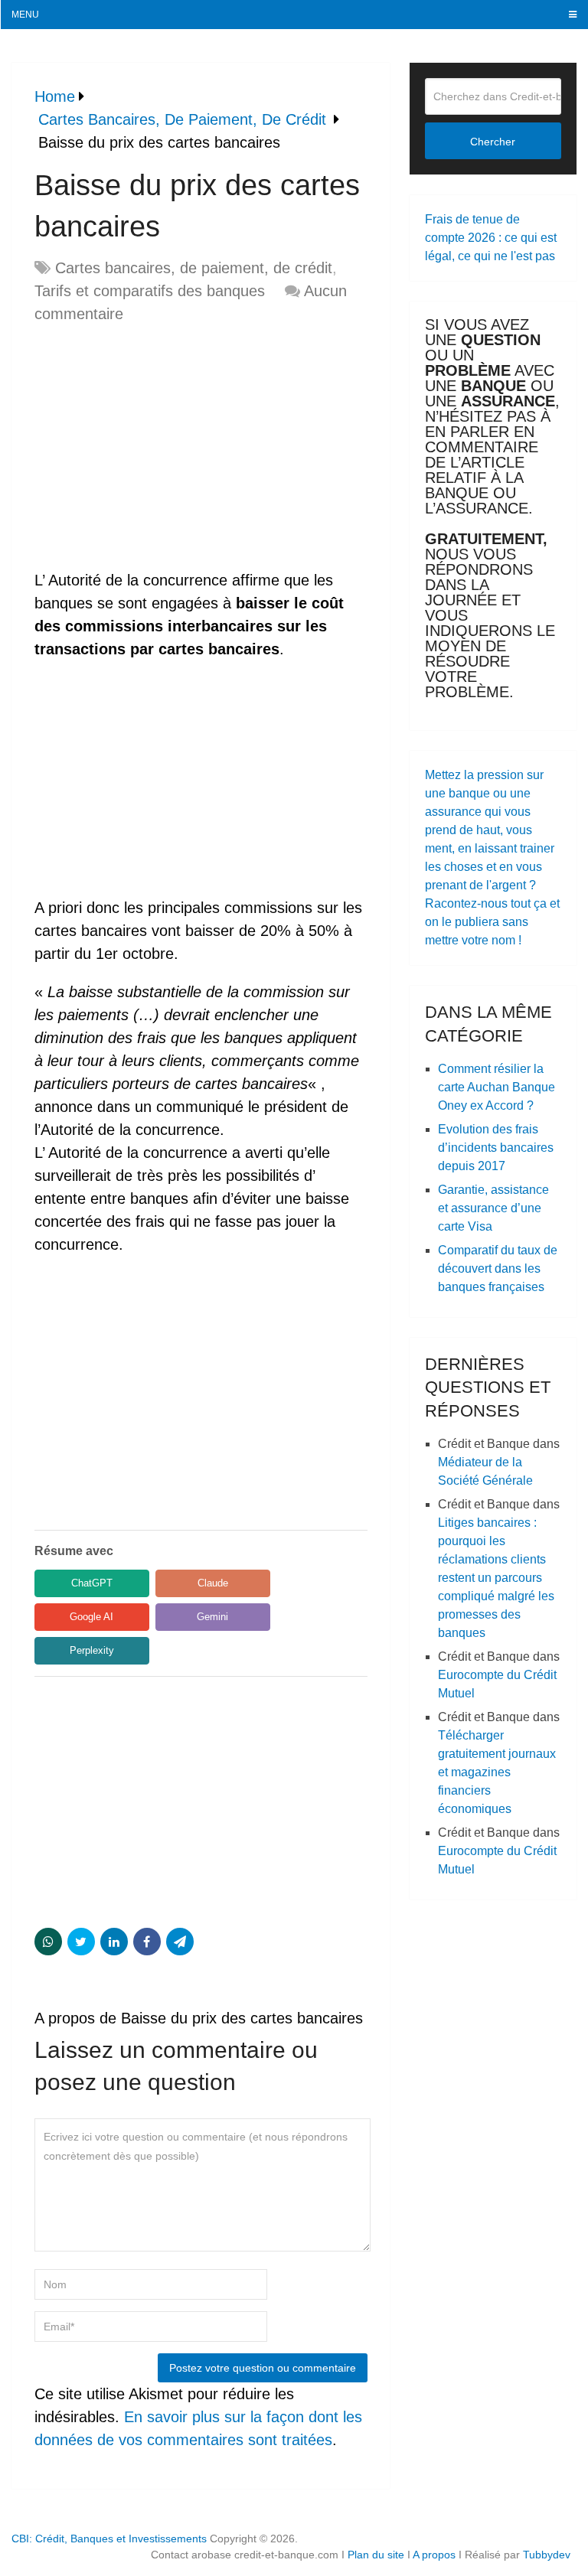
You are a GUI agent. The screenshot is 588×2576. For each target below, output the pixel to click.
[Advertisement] (163, 448)
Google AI (91, 1617)
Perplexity (92, 1650)
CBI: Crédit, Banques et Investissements (109, 2539)
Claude (213, 1583)
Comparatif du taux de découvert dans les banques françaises (498, 1268)
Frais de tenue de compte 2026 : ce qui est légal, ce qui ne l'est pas (491, 238)
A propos (434, 2555)
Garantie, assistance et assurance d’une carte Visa (493, 1208)
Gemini (212, 1617)
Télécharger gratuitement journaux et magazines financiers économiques (497, 1772)
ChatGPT (92, 1583)
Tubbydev (547, 2555)
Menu (25, 15)
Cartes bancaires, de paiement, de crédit (194, 268)
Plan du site (376, 2555)
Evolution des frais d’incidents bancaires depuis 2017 (496, 1148)
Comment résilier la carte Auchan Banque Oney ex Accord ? (497, 1087)
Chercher (493, 142)
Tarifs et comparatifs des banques (150, 291)
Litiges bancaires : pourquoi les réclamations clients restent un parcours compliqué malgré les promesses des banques (496, 1578)
